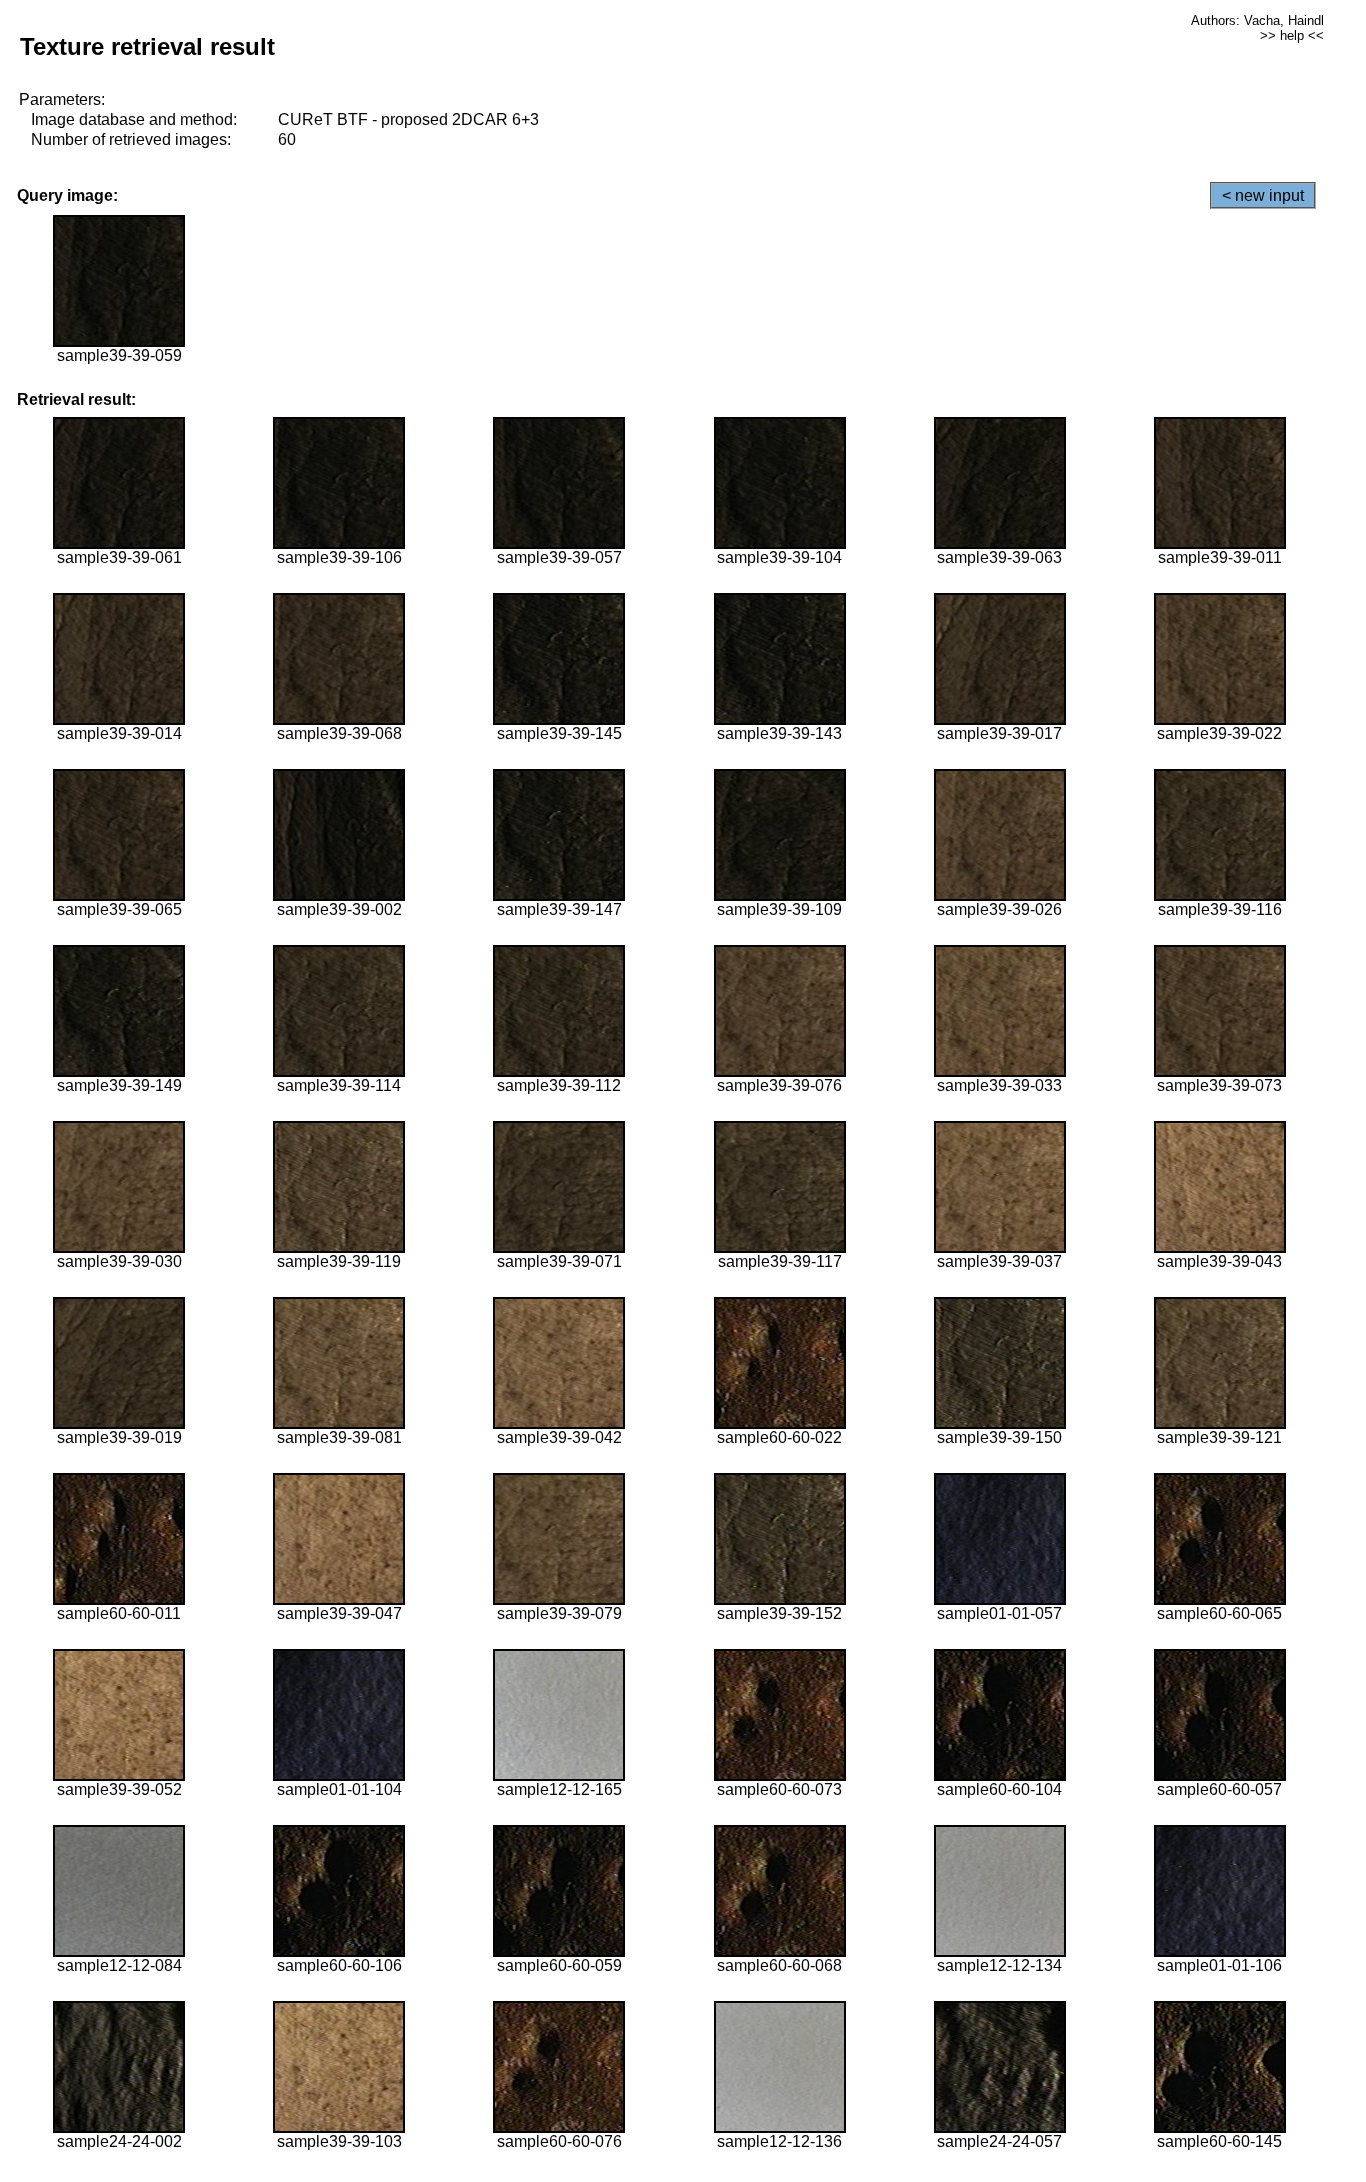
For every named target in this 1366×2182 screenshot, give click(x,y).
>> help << (1292, 35)
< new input (1263, 195)
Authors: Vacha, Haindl (1257, 20)
